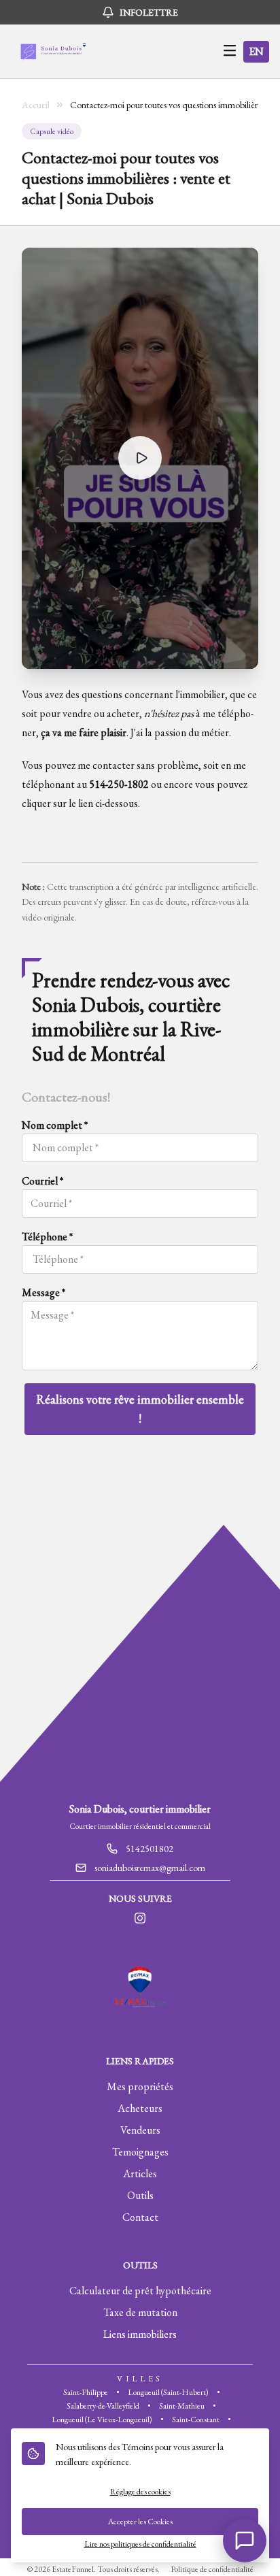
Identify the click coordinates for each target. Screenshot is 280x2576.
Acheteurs (140, 2108)
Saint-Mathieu (182, 2406)
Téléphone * (47, 1237)
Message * (43, 1292)
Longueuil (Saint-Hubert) (168, 2392)
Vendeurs (140, 2130)
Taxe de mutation (140, 2312)
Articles (140, 2174)
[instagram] (140, 1919)
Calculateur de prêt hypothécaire (140, 2291)
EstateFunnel (73, 2569)
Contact (140, 2217)
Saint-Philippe (86, 2392)
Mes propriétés (140, 2086)
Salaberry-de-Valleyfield (103, 2406)
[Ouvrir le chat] (245, 2541)
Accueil (36, 105)
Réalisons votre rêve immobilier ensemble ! (140, 1409)
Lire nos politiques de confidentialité (140, 2544)
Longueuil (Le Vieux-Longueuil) (102, 2420)
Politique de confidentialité (212, 2569)
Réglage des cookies (140, 2492)
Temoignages (140, 2152)
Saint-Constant (196, 2420)
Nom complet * (55, 1125)
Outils (140, 2195)
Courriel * (42, 1181)
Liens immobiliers (140, 2334)
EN (256, 51)
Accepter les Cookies (140, 2522)
